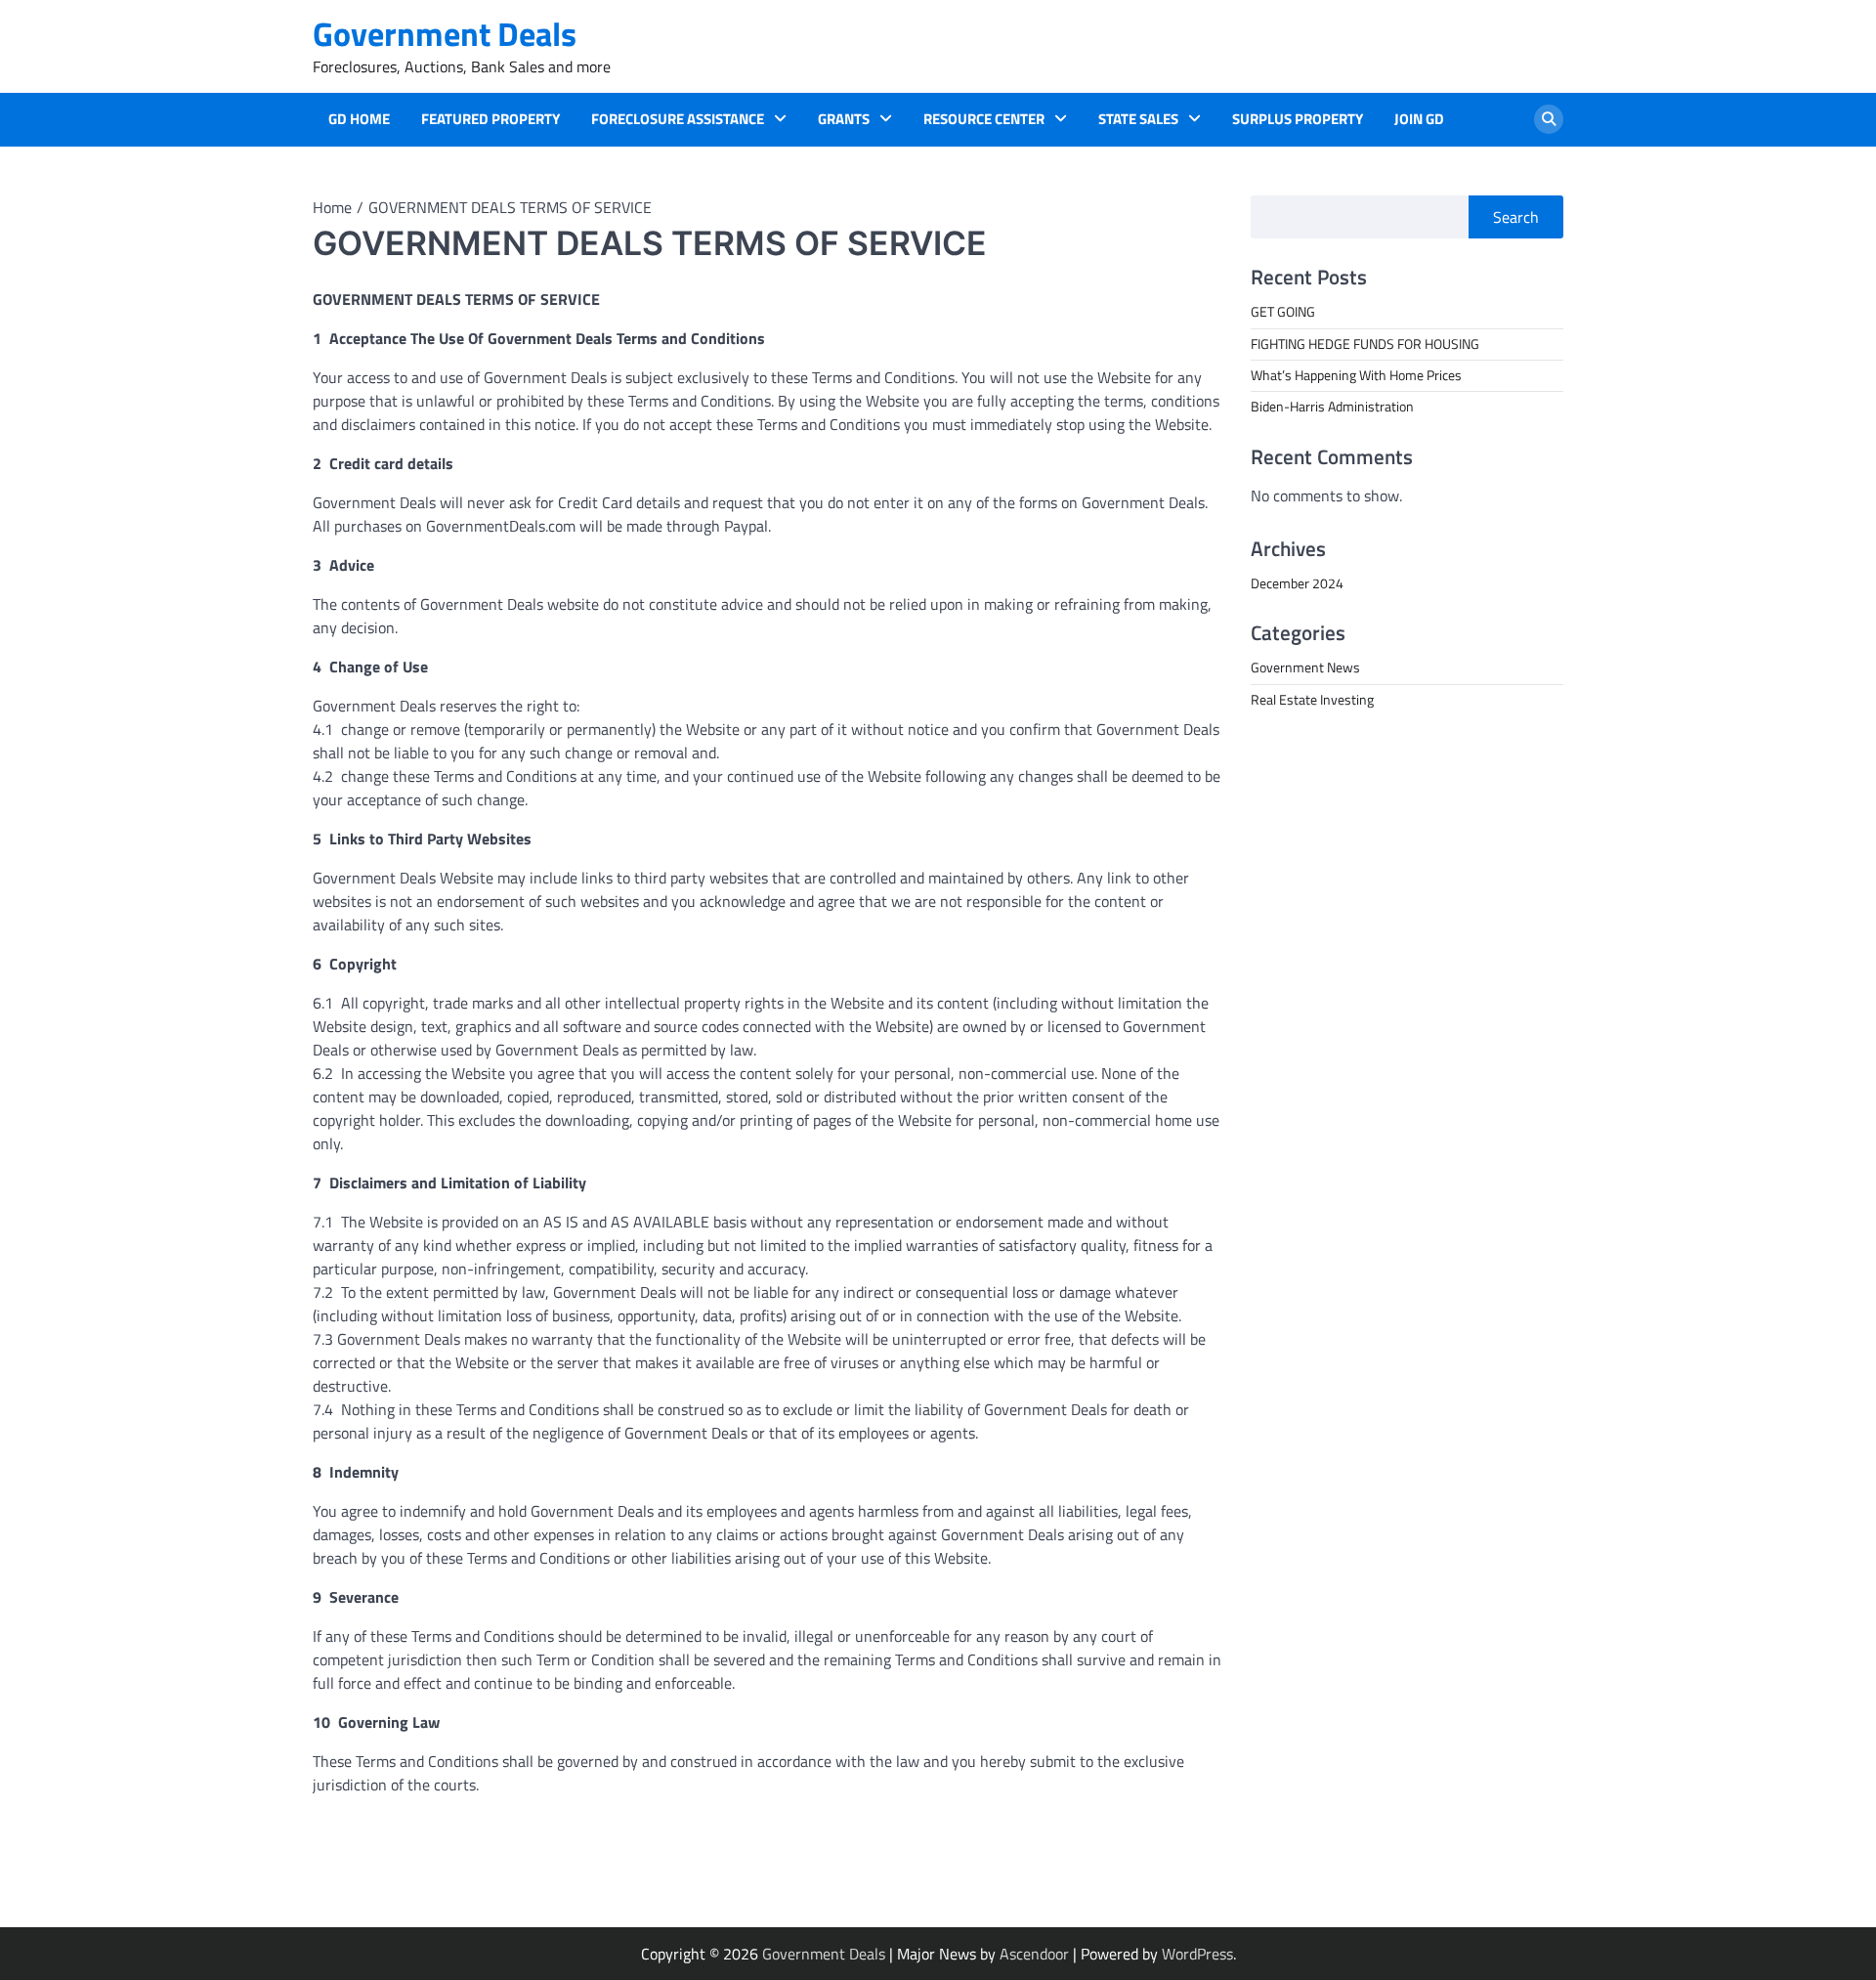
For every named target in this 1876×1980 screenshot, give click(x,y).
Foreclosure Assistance (678, 119)
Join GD (1419, 119)
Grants (844, 119)
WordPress (1197, 1954)
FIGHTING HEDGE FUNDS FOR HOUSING (1365, 343)
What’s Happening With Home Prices (1356, 374)
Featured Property (490, 119)
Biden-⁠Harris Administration (1332, 407)
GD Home (359, 119)
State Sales (1138, 119)
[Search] (1549, 119)
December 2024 (1297, 582)
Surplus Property (1298, 119)
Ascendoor (1034, 1954)
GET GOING (1283, 312)
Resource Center (984, 119)
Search (1516, 217)
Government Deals (445, 34)
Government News (1305, 667)
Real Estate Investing (1312, 699)
